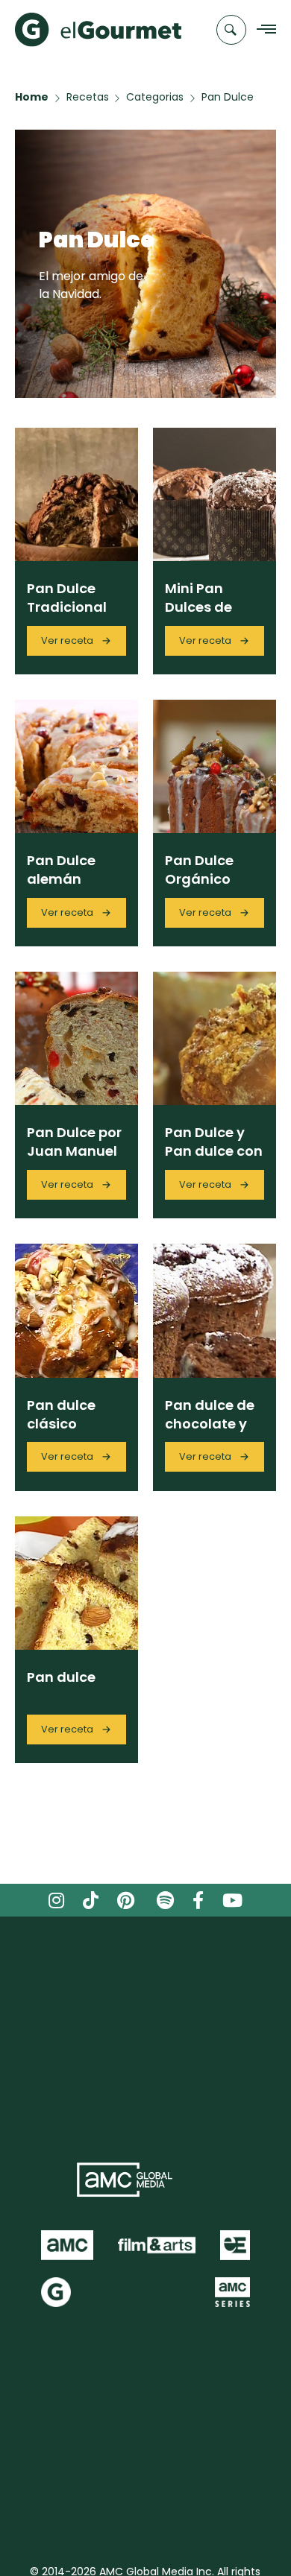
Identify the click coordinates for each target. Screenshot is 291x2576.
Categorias (155, 97)
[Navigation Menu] (262, 30)
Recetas (88, 97)
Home (32, 97)
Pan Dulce (228, 97)
